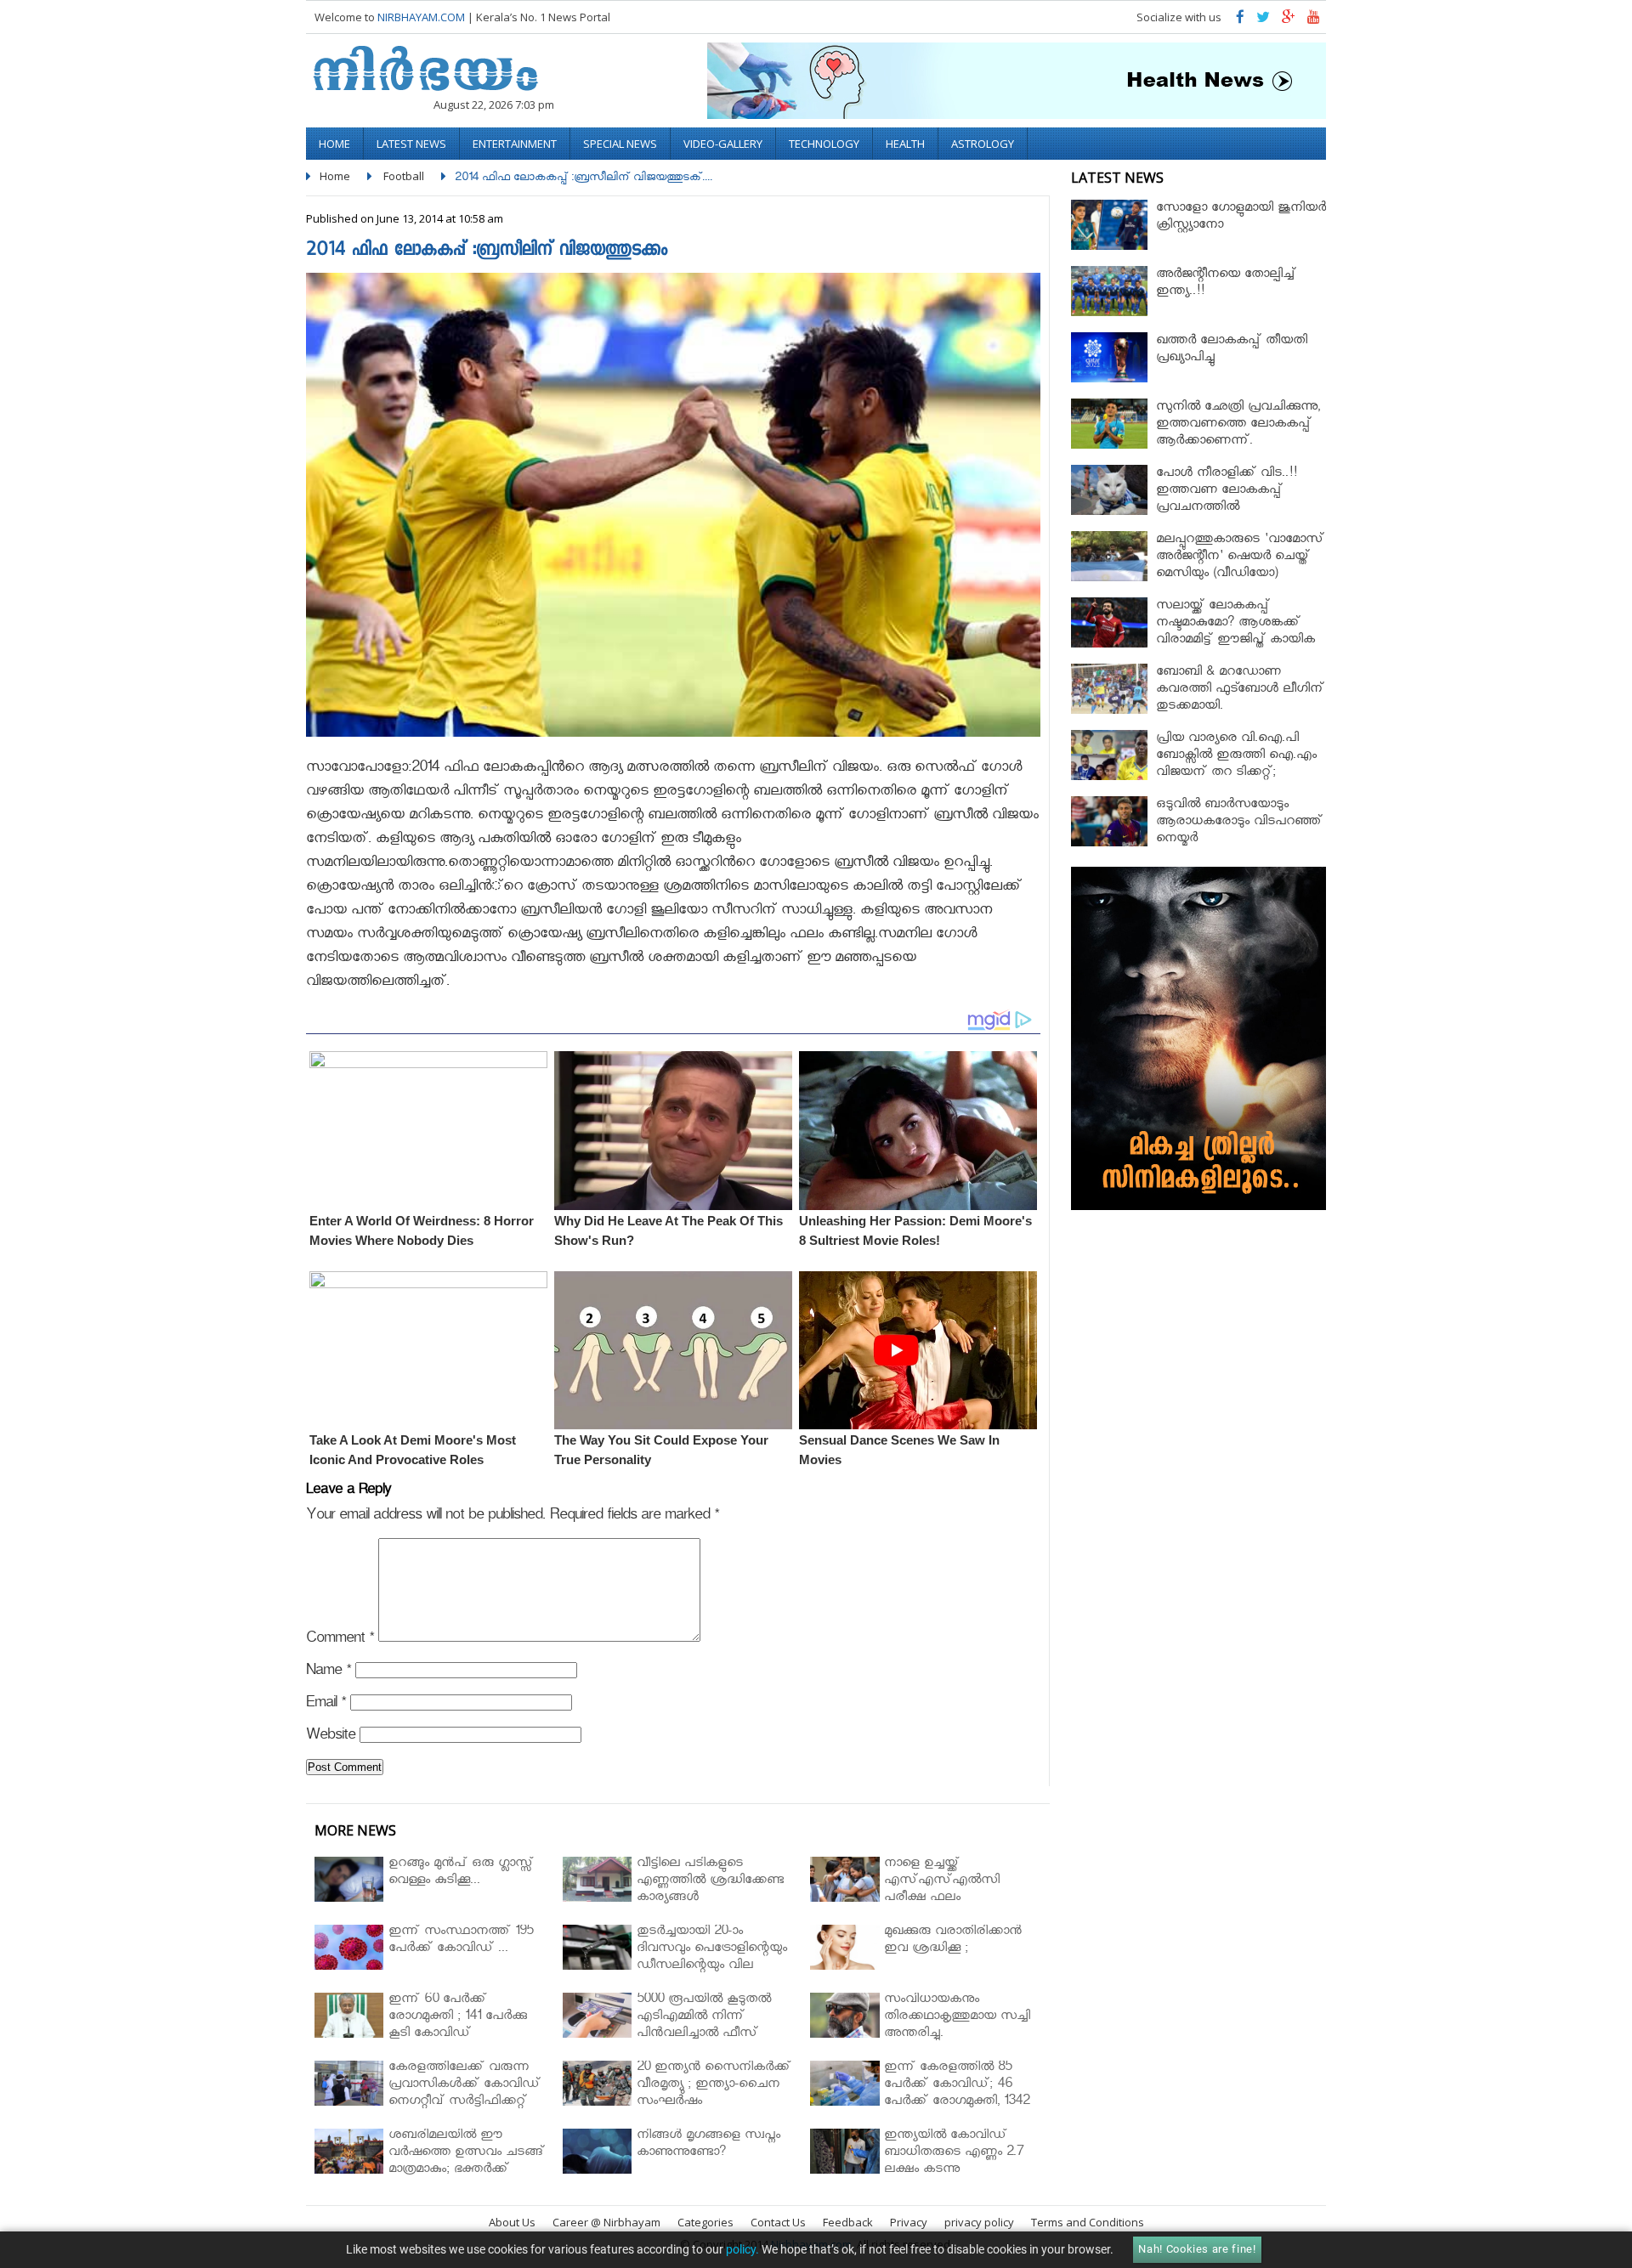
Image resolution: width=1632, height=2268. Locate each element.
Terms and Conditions (1088, 2222)
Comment (340, 1640)
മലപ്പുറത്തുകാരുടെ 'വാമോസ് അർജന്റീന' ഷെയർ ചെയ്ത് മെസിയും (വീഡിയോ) (1240, 558)
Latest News (411, 144)
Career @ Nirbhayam (606, 2222)
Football (404, 176)
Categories (705, 2222)
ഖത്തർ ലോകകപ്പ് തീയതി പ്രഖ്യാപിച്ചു (1232, 351)
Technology (824, 144)
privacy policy (979, 2222)
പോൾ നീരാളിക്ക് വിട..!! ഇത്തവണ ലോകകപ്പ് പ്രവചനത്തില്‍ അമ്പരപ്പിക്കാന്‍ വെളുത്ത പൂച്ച (1240, 500)
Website (331, 1737)
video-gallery (723, 144)
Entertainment (515, 144)
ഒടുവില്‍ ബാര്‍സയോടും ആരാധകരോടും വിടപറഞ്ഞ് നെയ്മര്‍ (1239, 823)
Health (905, 144)
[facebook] (1240, 21)
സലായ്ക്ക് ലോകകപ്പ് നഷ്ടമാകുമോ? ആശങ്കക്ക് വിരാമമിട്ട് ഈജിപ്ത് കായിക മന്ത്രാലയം (1235, 633)
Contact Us (778, 2222)
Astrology (983, 144)
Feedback (848, 2222)
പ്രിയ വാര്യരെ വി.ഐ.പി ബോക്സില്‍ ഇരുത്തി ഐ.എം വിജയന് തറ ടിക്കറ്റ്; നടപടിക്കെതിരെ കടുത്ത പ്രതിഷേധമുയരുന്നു (1236, 774)
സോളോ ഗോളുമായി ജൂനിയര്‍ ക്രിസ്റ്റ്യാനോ (1241, 218)
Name (329, 1673)
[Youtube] (1314, 21)
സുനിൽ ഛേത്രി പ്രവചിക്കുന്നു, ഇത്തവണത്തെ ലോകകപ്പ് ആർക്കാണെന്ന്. (1238, 425)
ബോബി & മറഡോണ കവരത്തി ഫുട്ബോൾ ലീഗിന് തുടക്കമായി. (1240, 690)
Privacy (909, 2222)
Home (334, 144)
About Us (512, 2222)
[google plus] (1289, 21)
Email (326, 1705)
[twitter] (1263, 21)
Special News (620, 144)
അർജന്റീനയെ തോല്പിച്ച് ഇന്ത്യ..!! (1226, 284)
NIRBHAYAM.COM (421, 17)
